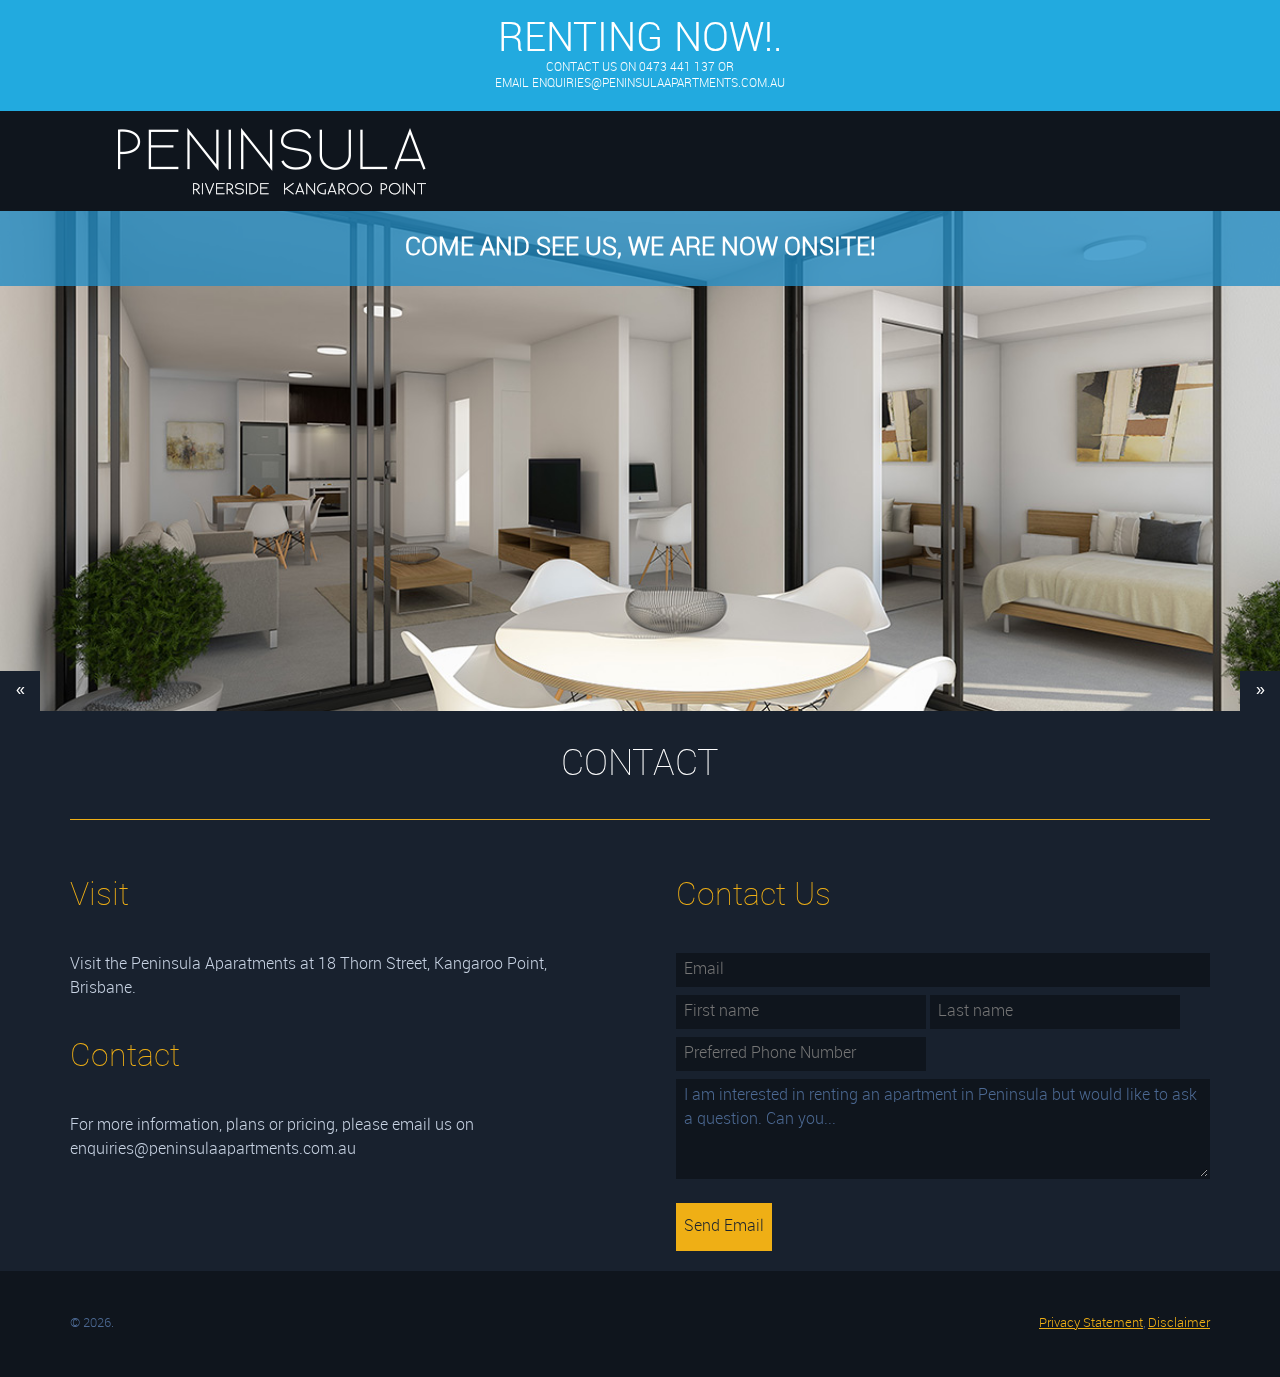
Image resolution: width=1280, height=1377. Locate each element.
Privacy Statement (1091, 1323)
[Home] (271, 210)
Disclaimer (1179, 1323)
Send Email (724, 1226)
